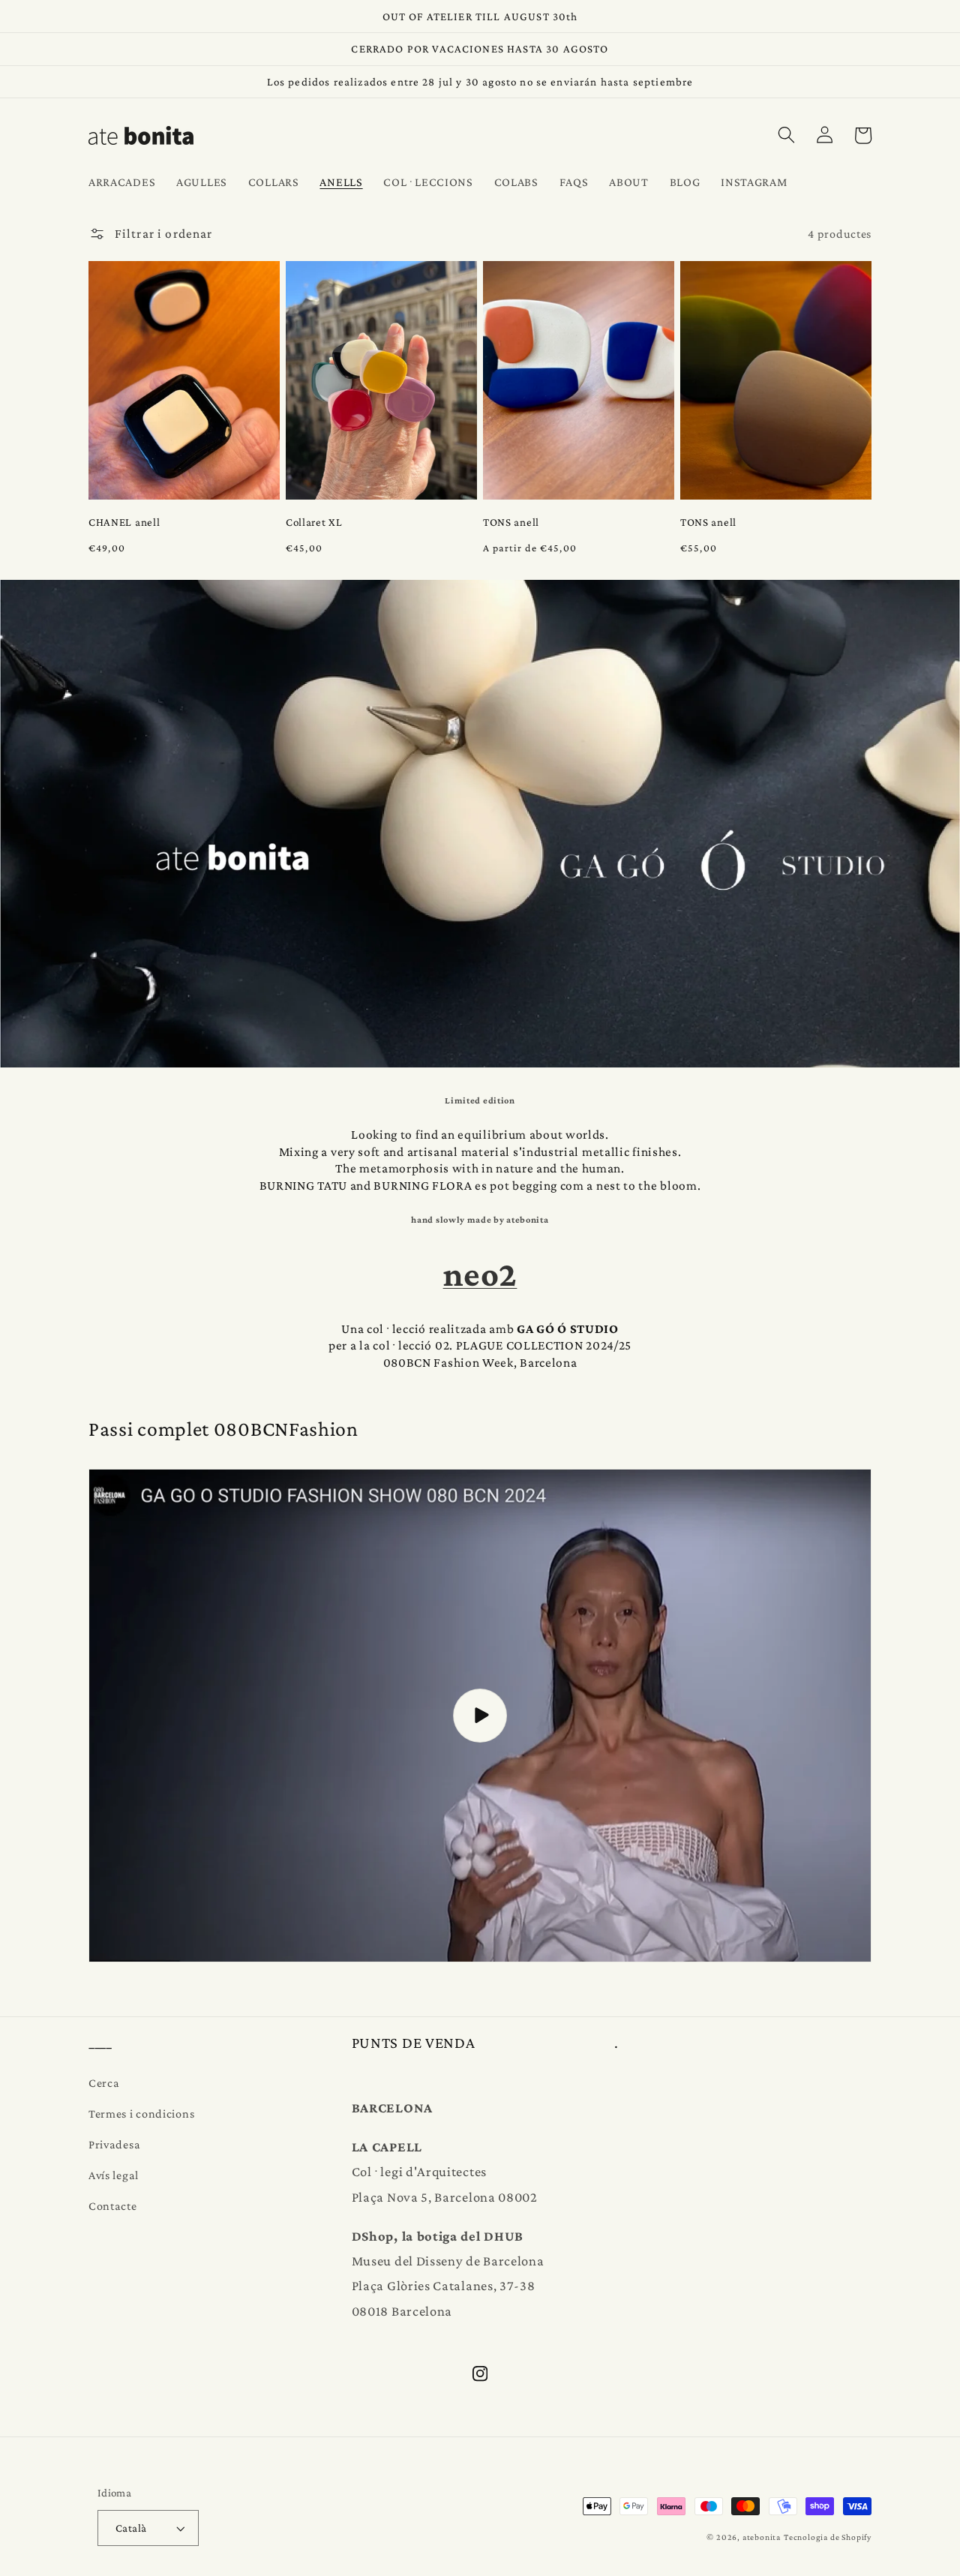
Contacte (113, 2205)
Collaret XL (314, 522)
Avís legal (114, 2175)
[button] (786, 135)
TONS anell (511, 522)
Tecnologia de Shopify (828, 2537)
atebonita (762, 2537)
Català (131, 2528)
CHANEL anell (124, 522)
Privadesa (114, 2144)
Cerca (104, 2082)
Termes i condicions (141, 2113)
